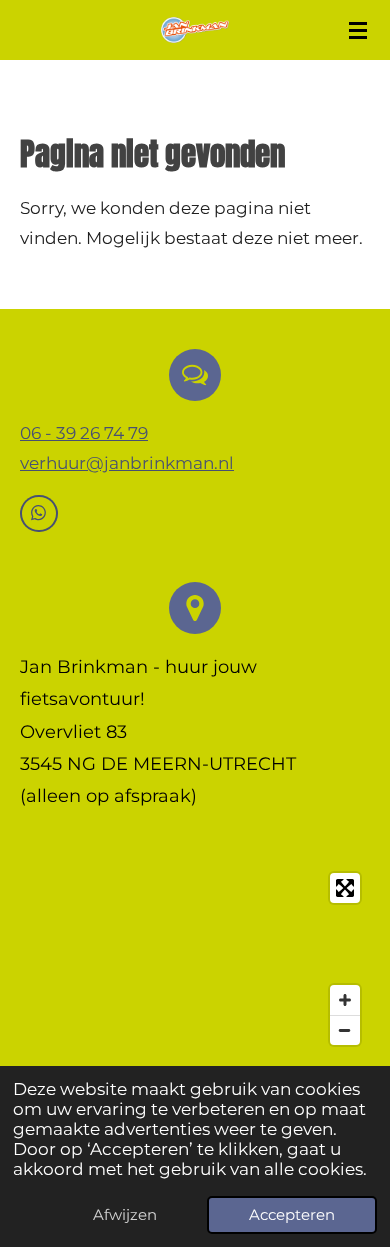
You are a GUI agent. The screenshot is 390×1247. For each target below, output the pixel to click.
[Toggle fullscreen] (345, 888)
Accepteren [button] (292, 1214)
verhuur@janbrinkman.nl (127, 463)
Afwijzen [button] (125, 1214)
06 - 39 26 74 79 (84, 433)
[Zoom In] (345, 1000)
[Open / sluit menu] (358, 30)
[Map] (195, 959)
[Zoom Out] (345, 1030)
